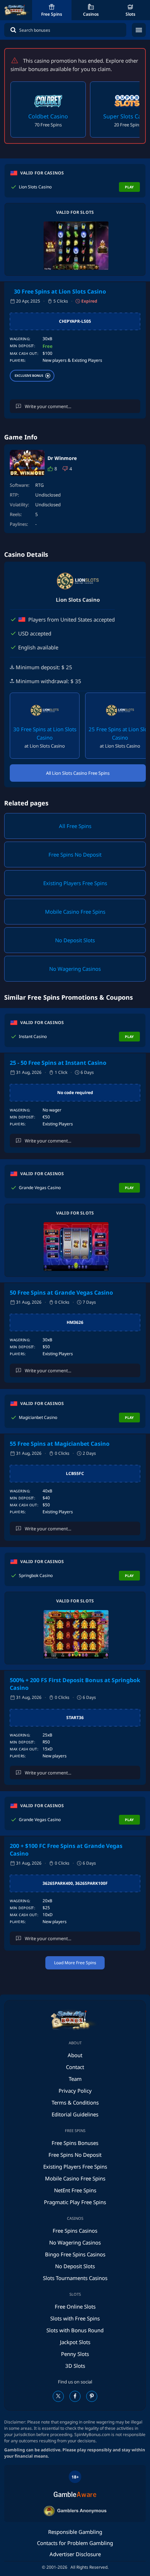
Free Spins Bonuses (75, 2143)
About (75, 2055)
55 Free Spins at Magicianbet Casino (60, 1444)
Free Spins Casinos (75, 2231)
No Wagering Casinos (75, 2242)
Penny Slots (75, 2354)
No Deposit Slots (75, 2266)
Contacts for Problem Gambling (75, 2543)
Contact (75, 2067)
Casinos (91, 14)
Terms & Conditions (75, 2102)
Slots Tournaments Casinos (75, 2278)
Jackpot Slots (75, 2342)
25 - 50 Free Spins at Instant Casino (58, 1063)
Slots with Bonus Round (75, 2330)
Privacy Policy (75, 2091)
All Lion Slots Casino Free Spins (78, 773)
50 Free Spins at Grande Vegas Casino (61, 1293)
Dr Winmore (62, 458)
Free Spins (52, 14)
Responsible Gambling (75, 2532)
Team (75, 2079)
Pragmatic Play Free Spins (75, 2202)
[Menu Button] (139, 30)
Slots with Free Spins (75, 2318)
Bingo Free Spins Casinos (75, 2254)
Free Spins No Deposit (75, 2155)
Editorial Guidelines (75, 2114)
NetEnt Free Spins (75, 2190)
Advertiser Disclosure (75, 2554)
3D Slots (75, 2366)
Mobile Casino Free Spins (75, 2178)
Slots (130, 14)
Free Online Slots (75, 2306)
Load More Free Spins (75, 1963)
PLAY (129, 187)
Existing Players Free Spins (75, 2167)
